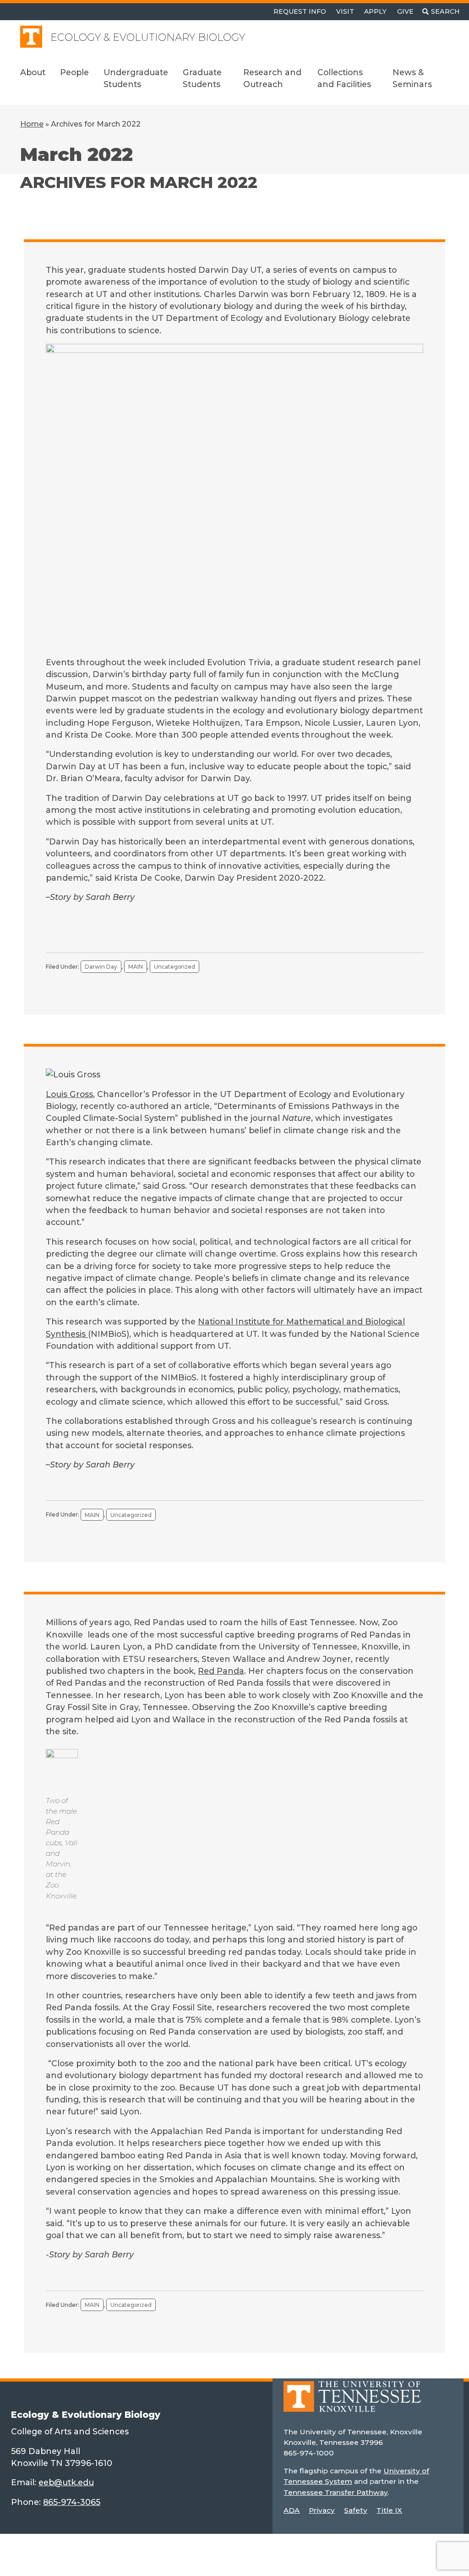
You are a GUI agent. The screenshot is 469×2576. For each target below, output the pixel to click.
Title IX (389, 2510)
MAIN (136, 967)
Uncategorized (175, 967)
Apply (375, 11)
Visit (345, 11)
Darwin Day (101, 967)
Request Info (300, 11)
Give (405, 11)
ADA (292, 2510)
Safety (356, 2510)
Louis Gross (69, 1094)
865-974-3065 (72, 2502)
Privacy (322, 2510)
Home (32, 124)
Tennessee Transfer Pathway (335, 2492)
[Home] (352, 2403)
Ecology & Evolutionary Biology (148, 37)
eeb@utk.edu (66, 2482)
